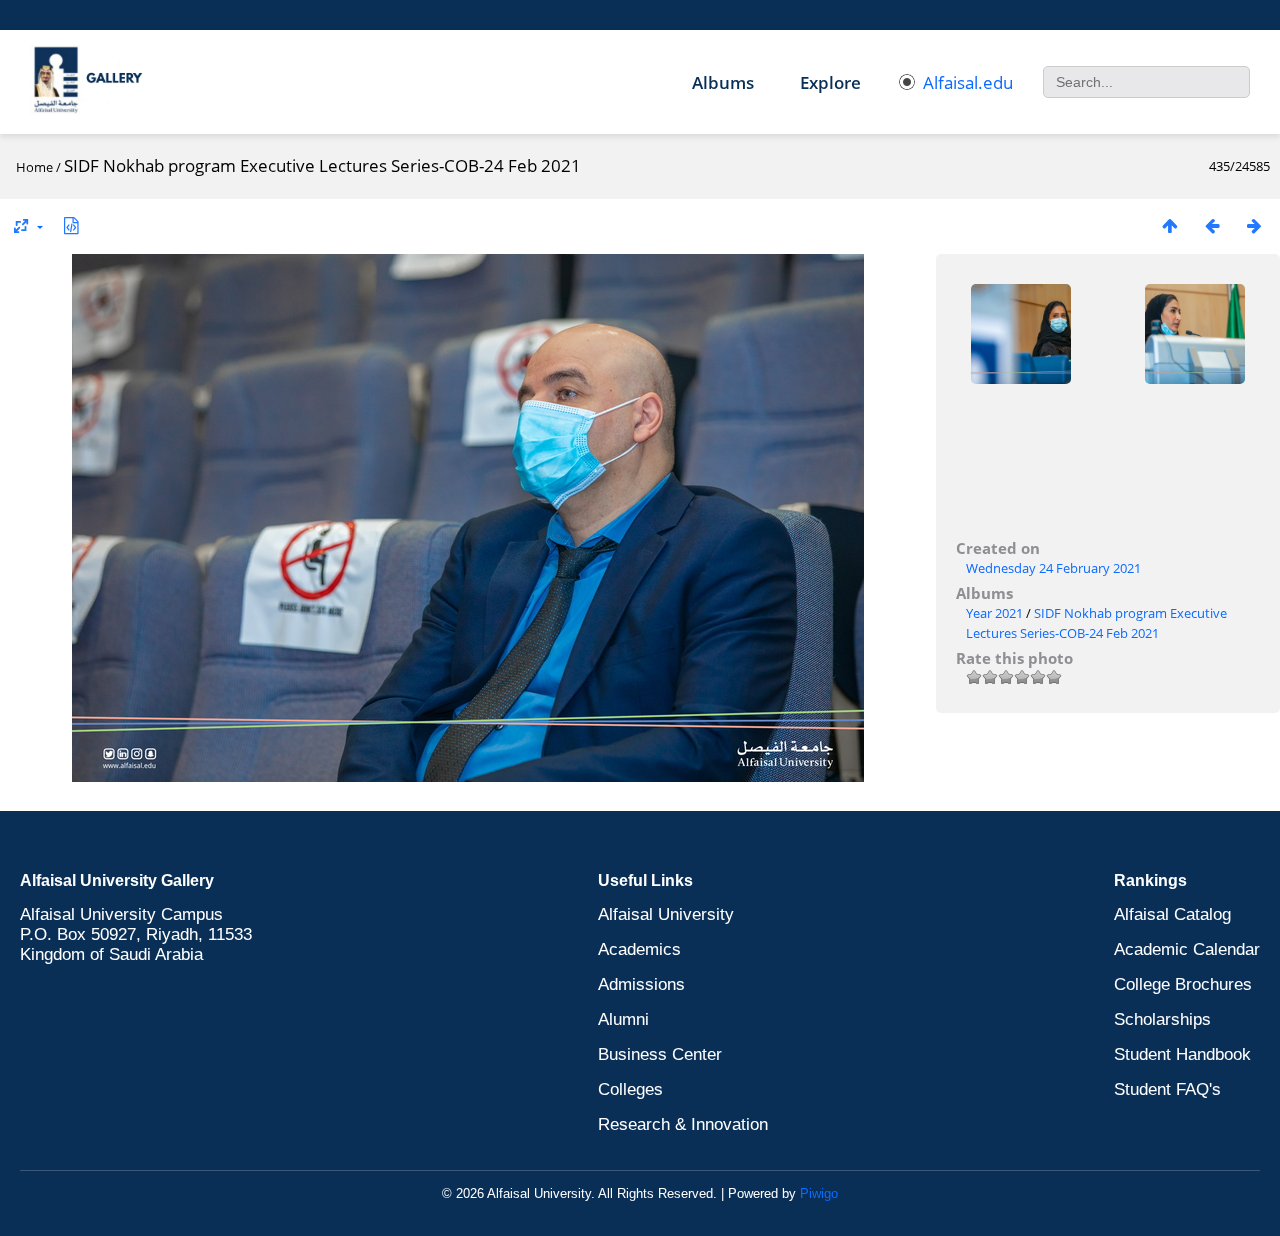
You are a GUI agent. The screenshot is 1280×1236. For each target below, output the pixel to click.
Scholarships (1162, 1019)
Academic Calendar (1187, 949)
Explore (830, 82)
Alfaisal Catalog (1172, 914)
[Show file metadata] (71, 225)
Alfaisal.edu (968, 82)
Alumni (623, 1019)
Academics (639, 949)
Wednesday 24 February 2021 (1053, 568)
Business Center (660, 1054)
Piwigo (819, 1193)
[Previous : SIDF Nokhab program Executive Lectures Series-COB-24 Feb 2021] (1212, 225)
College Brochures (1183, 984)
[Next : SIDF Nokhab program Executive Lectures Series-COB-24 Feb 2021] (1254, 225)
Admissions (641, 984)
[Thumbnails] (1170, 225)
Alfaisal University (666, 914)
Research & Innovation (683, 1124)
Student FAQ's (1167, 1089)
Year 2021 (994, 613)
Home (34, 167)
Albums (723, 82)
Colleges (630, 1089)
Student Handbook (1182, 1054)
